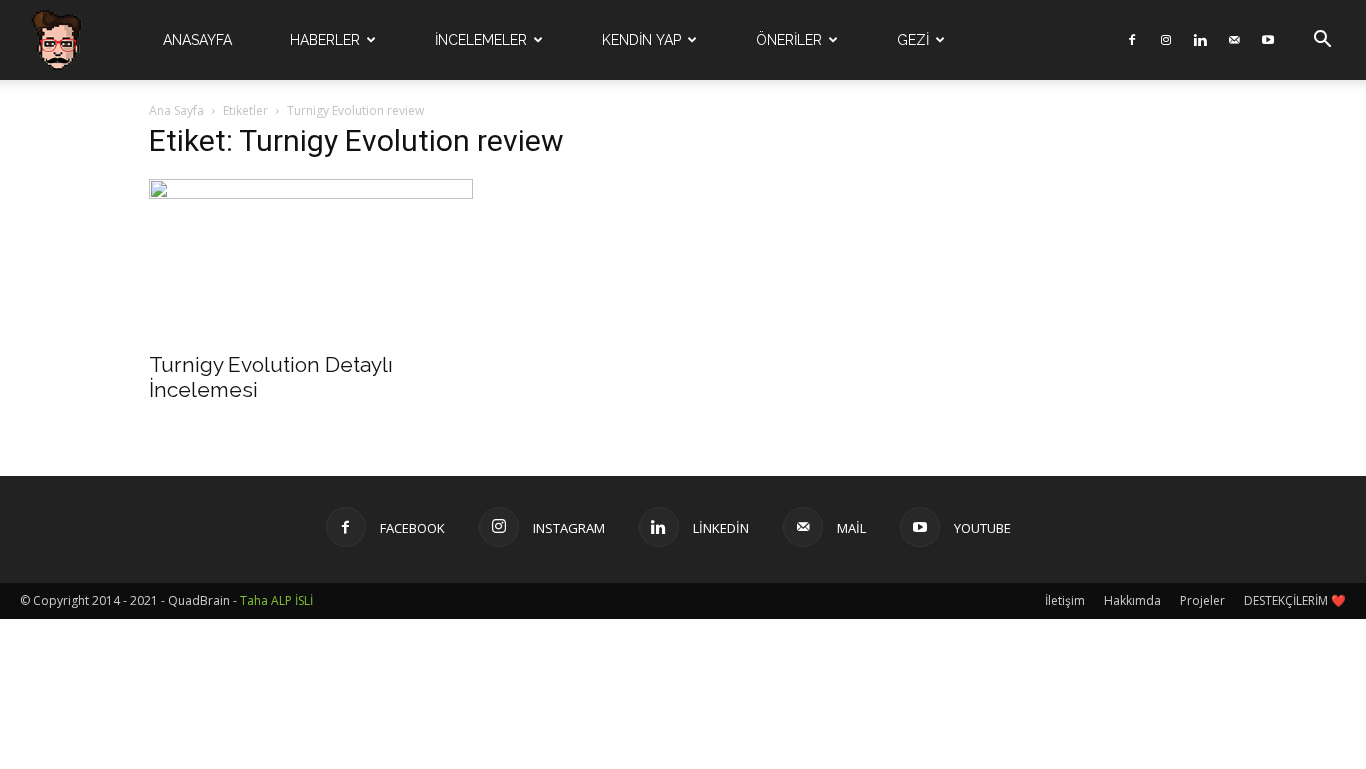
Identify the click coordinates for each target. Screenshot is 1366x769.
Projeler (1202, 600)
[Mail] (1234, 40)
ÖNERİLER (789, 40)
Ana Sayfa (176, 110)
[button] (1322, 41)
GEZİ (913, 40)
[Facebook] (1132, 40)
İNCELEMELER (481, 40)
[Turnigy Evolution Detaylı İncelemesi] (311, 259)
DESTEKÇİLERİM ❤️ (1295, 600)
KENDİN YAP (641, 40)
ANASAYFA (197, 40)
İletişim (1065, 600)
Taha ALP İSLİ (276, 600)
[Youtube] (1268, 40)
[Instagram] (1166, 40)
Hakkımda (1132, 600)
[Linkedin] (1200, 40)
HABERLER (325, 40)
